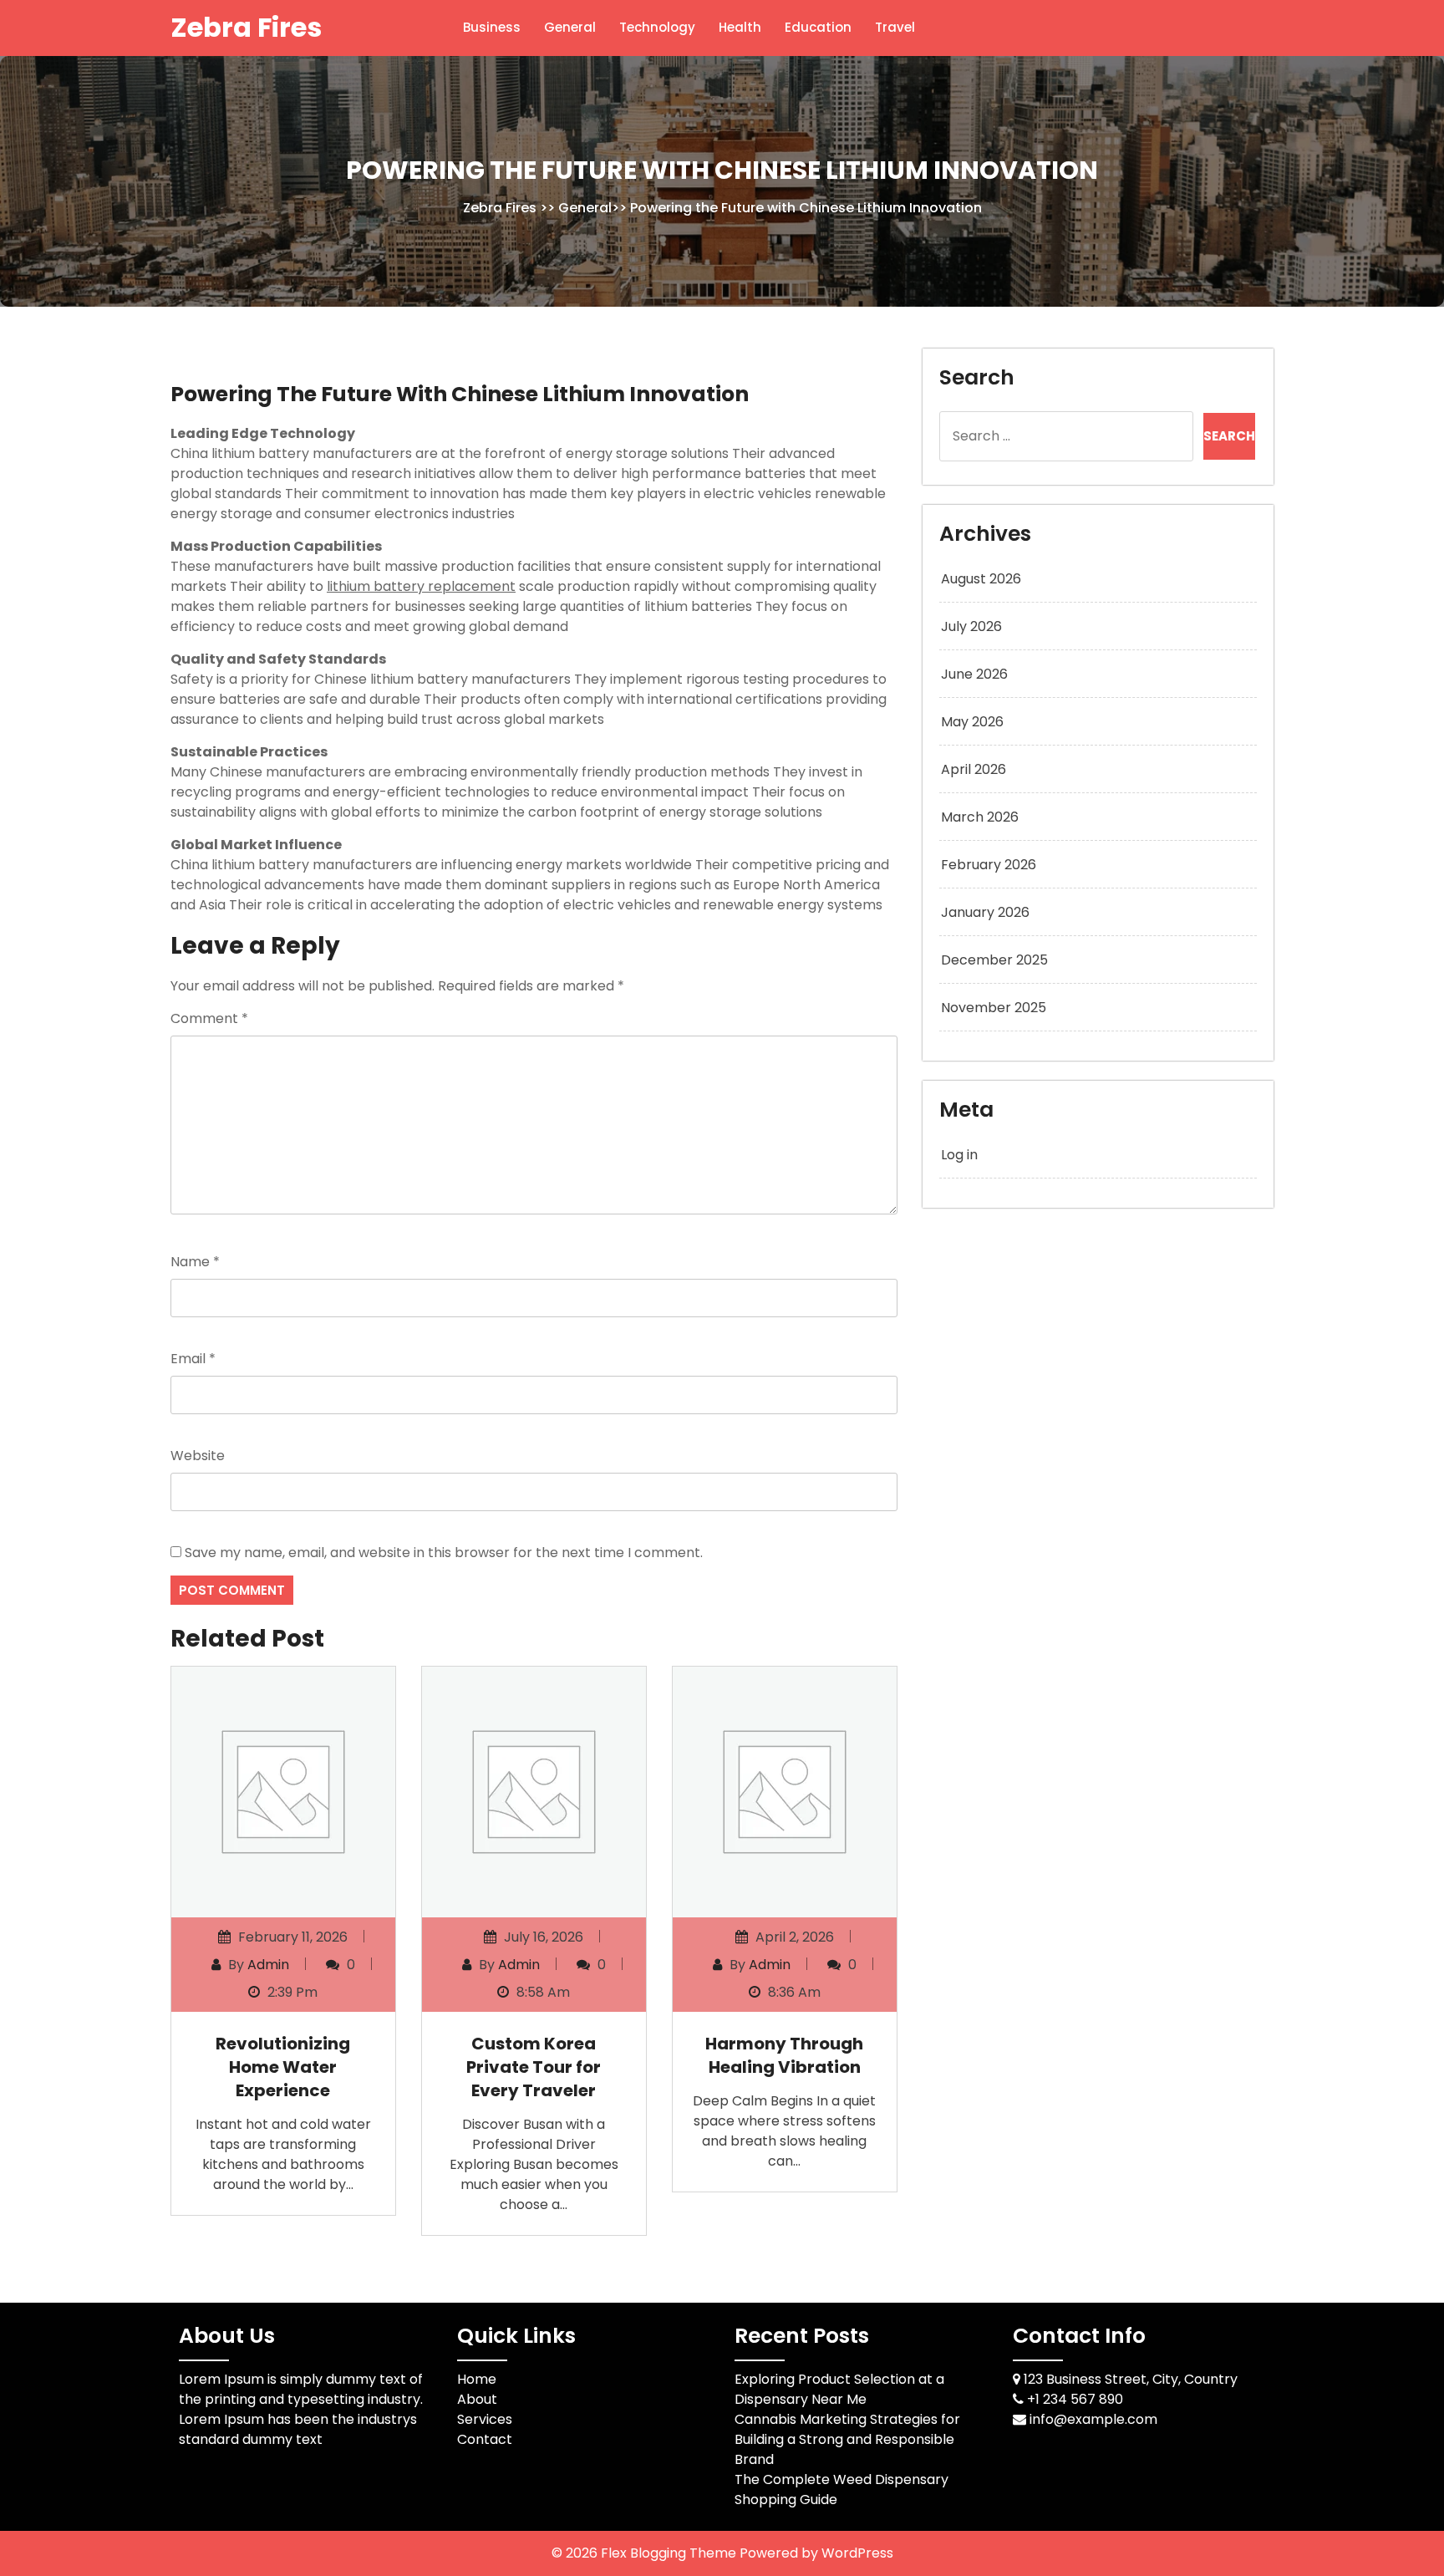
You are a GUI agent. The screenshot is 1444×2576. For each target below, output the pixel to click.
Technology (657, 27)
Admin (268, 1965)
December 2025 (994, 960)
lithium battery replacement (421, 586)
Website (198, 1456)
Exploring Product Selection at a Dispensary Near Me (839, 2389)
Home (477, 2379)
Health (740, 27)
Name (195, 1262)
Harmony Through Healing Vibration (784, 2055)
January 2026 (985, 912)
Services (485, 2419)
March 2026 (980, 817)
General (570, 27)
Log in (959, 1155)
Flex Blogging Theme (670, 2553)
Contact (485, 2439)
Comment (209, 1018)
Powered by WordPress (816, 2553)
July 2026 (971, 626)
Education (818, 27)
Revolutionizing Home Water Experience (283, 2067)
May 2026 (972, 722)
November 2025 (994, 1008)
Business (492, 27)
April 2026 (974, 769)
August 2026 (981, 579)
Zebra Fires (246, 27)
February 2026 (989, 865)
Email (193, 1359)
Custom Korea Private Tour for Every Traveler (534, 2067)
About (477, 2399)
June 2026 (974, 674)
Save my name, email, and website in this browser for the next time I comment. (444, 1553)
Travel (895, 27)
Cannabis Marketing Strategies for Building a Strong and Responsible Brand (847, 2439)
